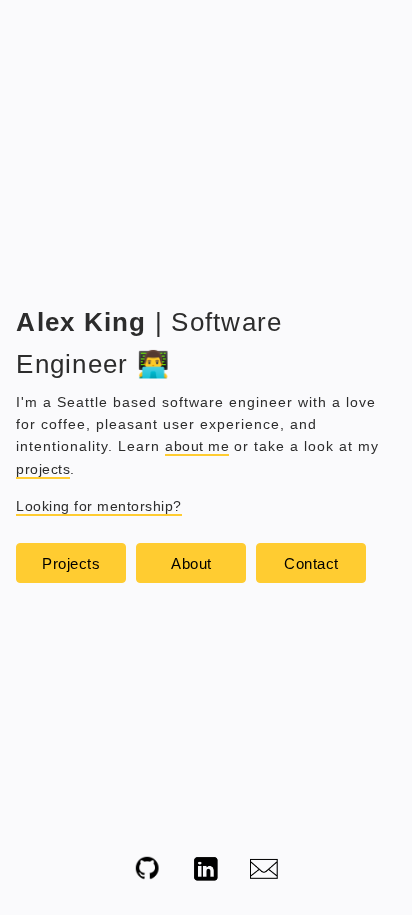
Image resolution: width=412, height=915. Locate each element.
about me (197, 446)
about (191, 563)
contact (311, 563)
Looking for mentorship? (99, 506)
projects (43, 469)
